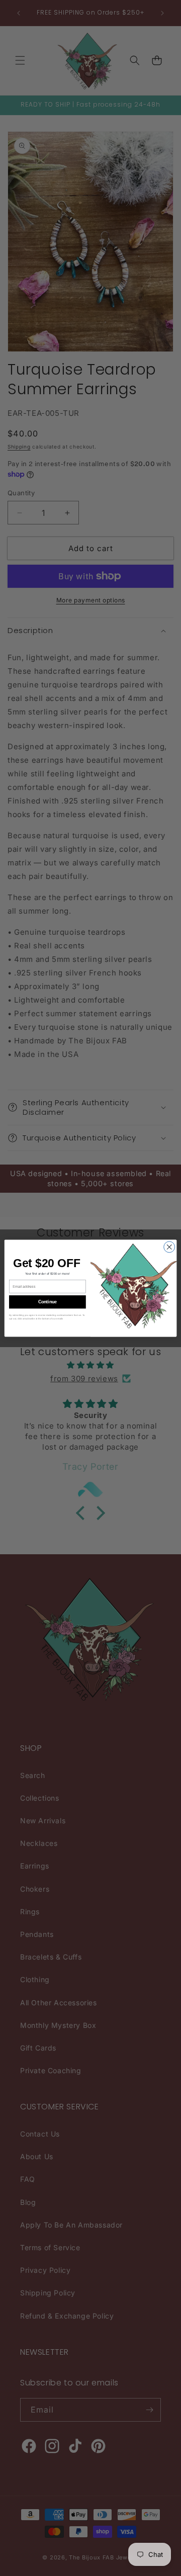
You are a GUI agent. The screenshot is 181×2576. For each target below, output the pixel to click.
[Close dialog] (169, 1247)
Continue (48, 1302)
